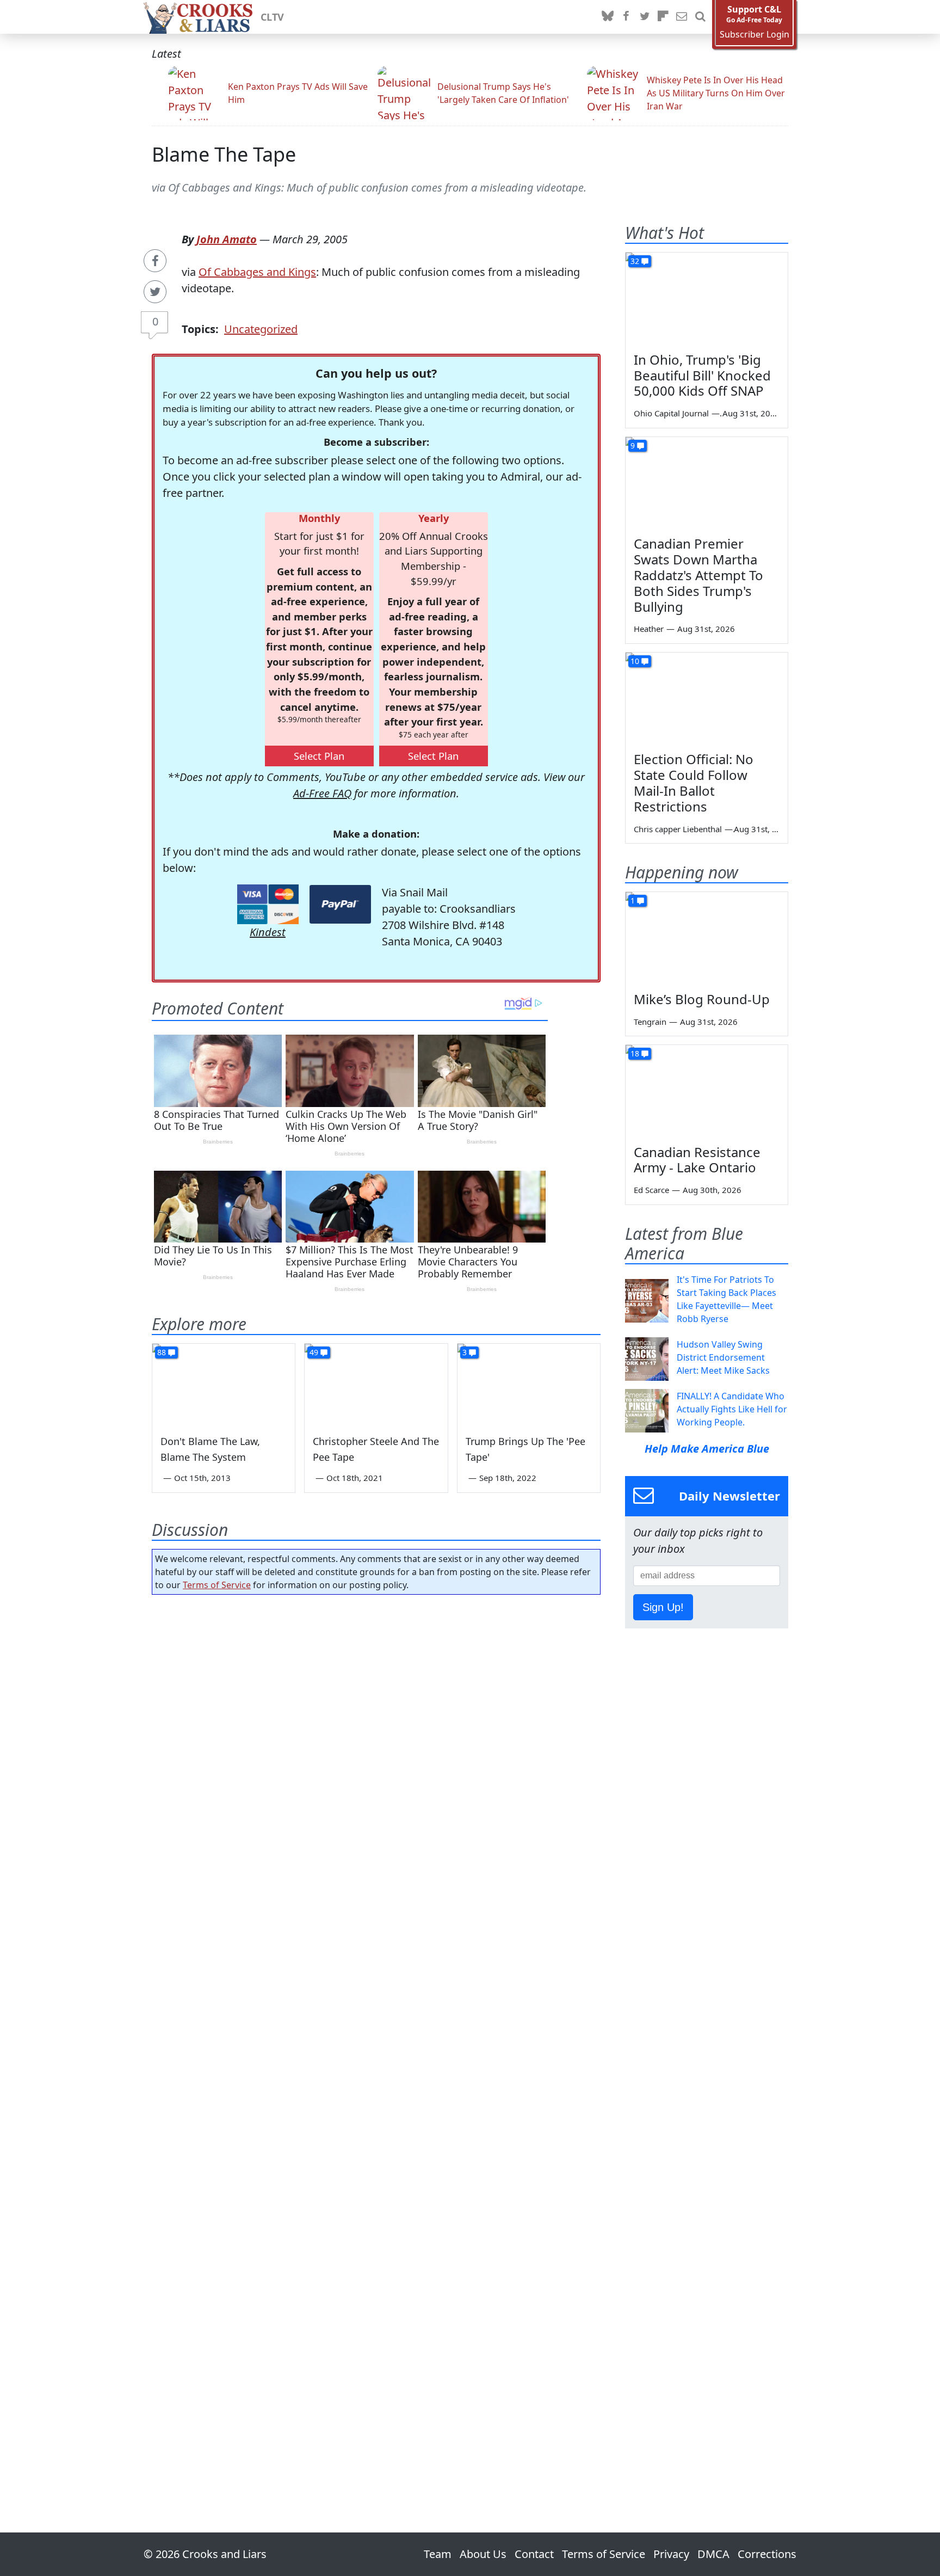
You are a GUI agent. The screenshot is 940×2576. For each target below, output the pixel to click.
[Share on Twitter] (155, 292)
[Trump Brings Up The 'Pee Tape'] (529, 1384)
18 (635, 1053)
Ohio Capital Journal (671, 413)
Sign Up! (663, 1607)
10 (635, 661)
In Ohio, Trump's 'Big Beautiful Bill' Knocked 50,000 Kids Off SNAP (702, 375)
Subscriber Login (755, 35)
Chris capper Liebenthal (678, 829)
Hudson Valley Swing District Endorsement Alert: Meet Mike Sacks (723, 1357)
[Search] (700, 17)
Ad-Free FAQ (322, 793)
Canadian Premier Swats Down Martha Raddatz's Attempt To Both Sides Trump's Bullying (698, 575)
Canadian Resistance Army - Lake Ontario (697, 1160)
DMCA (713, 2554)
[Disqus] (376, 2033)
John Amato (227, 239)
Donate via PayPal (340, 904)
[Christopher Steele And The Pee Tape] (376, 1384)
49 (314, 1352)
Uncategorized (261, 329)
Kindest (268, 932)
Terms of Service (217, 1585)
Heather (649, 629)
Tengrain (650, 1022)
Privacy (671, 2554)
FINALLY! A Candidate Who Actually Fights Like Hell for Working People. (732, 1409)
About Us (483, 2554)
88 (162, 1352)
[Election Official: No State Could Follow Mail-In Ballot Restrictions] (707, 698)
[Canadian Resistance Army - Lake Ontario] (707, 1091)
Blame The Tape (224, 154)
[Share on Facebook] (155, 261)
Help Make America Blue (707, 1449)
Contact (534, 2554)
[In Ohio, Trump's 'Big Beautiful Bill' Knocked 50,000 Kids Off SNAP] (707, 298)
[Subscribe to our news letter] (682, 17)
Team (438, 2554)
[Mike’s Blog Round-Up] (707, 938)
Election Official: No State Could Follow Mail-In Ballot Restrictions (694, 782)
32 (635, 261)
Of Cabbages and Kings (257, 272)
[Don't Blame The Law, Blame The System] (224, 1384)
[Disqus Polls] (376, 1744)
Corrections (767, 2554)
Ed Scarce (651, 1190)
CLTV (272, 17)
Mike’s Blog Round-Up (702, 999)
